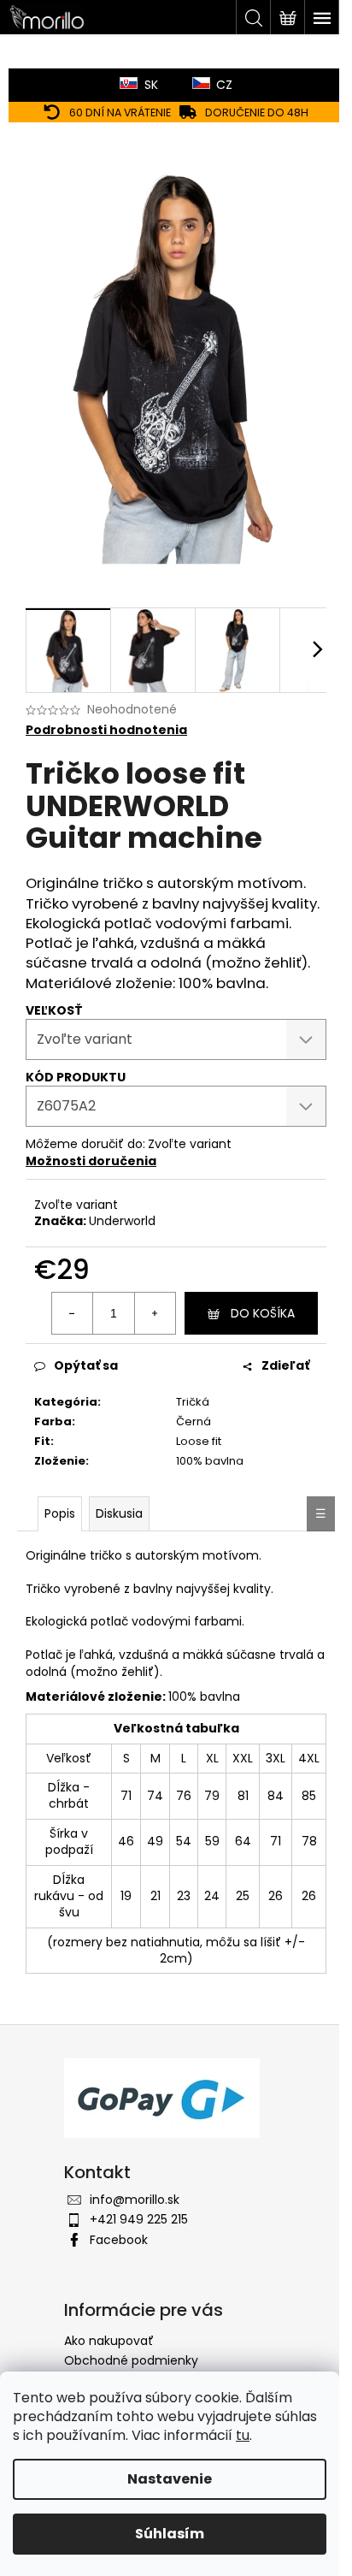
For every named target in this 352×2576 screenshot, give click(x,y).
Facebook (119, 2240)
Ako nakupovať (109, 2341)
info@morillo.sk (135, 2200)
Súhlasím (170, 2534)
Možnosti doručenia (91, 1161)
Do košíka (263, 1313)
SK (151, 85)
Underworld (122, 1221)
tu (243, 2435)
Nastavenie (170, 2479)
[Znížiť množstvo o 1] (73, 1313)
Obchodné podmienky (131, 2360)
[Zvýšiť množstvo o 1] (155, 1313)
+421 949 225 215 (139, 2219)
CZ (224, 85)
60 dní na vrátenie (120, 113)
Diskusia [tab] (119, 1513)
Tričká (193, 1402)
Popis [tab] (60, 1513)
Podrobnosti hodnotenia (106, 730)
